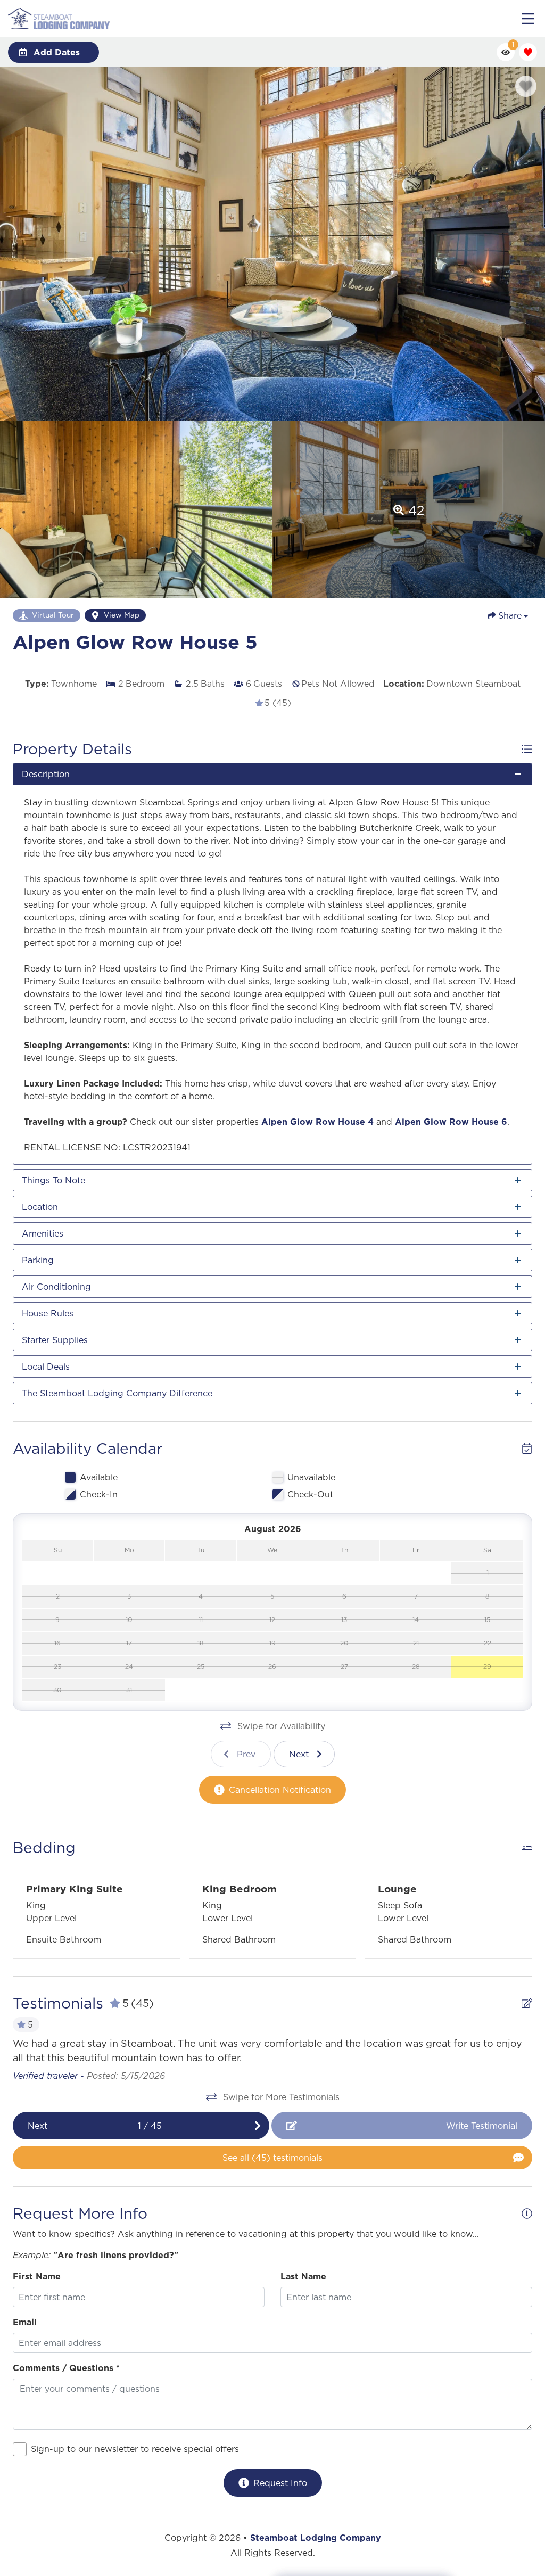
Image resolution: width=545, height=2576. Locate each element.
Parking (38, 1260)
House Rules (48, 1313)
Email (25, 2322)
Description (46, 774)
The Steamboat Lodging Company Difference (117, 1393)
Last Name (303, 2276)
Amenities (43, 1233)
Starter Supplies (55, 1340)
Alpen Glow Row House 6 (451, 1122)
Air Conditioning (56, 1287)
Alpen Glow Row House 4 (317, 1122)
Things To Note (53, 1180)
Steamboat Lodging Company (316, 2538)
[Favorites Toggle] (528, 52)
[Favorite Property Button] (526, 86)
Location (40, 1207)
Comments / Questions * (66, 2368)
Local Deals (46, 1367)
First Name (37, 2276)
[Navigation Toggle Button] (528, 19)
